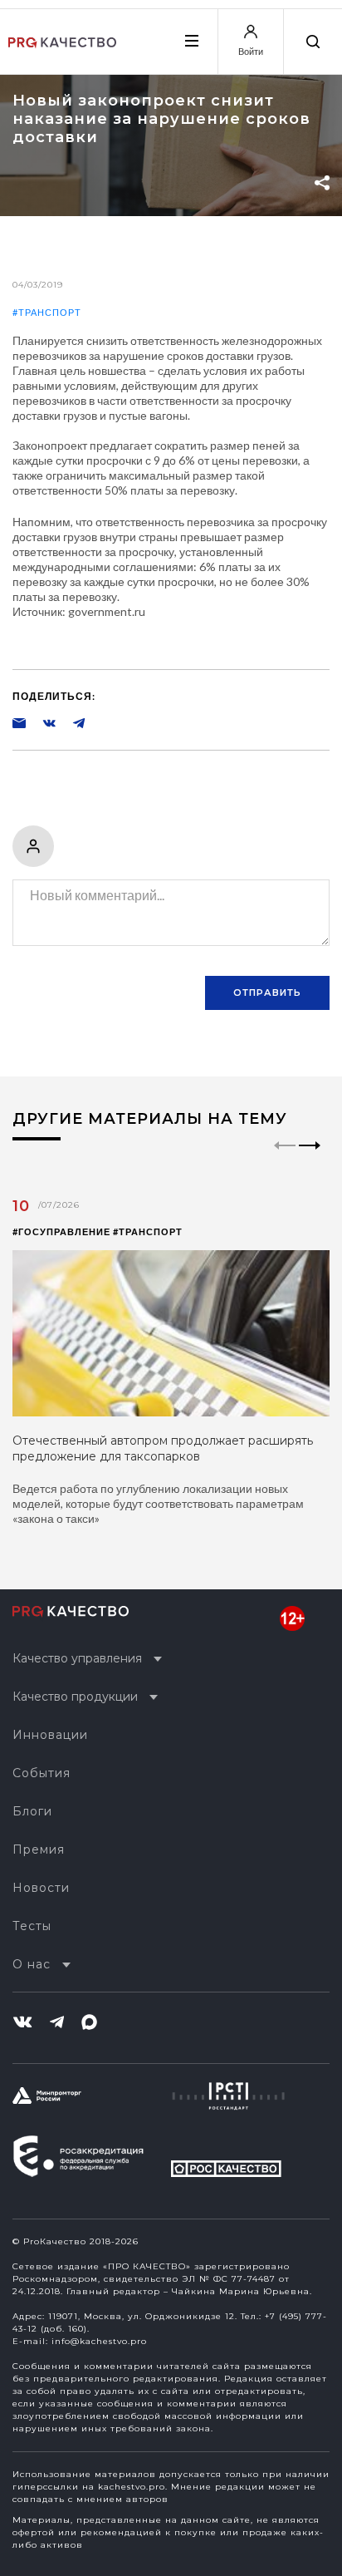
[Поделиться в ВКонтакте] (41, 722)
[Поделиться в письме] (19, 722)
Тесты (32, 1926)
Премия (39, 1849)
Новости (41, 1888)
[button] (310, 1160)
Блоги (32, 1811)
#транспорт (47, 312)
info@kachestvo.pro (99, 2341)
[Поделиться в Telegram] (71, 722)
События (42, 1773)
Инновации (50, 1735)
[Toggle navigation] (191, 41)
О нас (32, 1964)
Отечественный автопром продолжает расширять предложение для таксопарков (163, 1448)
